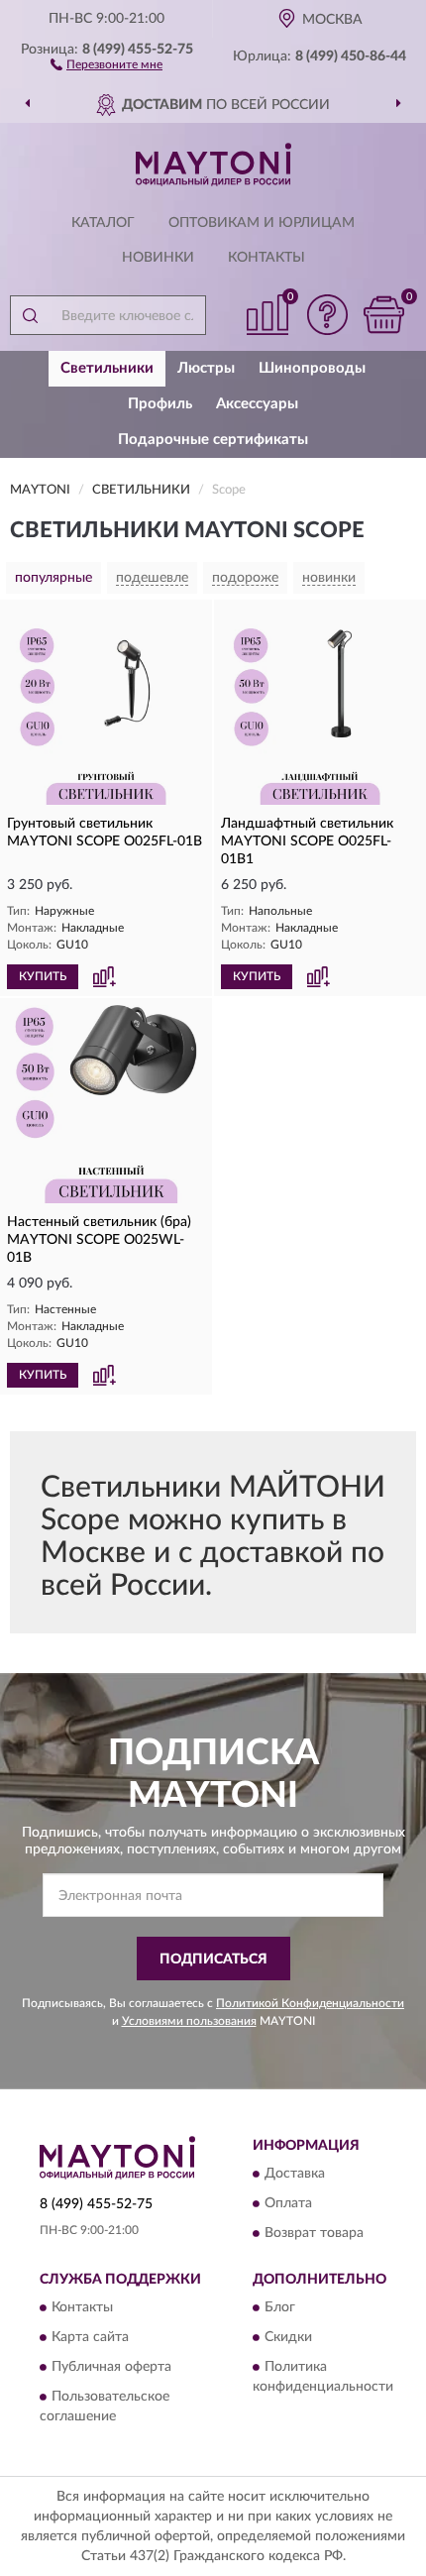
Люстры (206, 368)
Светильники (107, 368)
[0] (383, 315)
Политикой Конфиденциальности (310, 2003)
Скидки (288, 2338)
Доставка (295, 2175)
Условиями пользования (189, 2021)
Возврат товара (314, 2234)
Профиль (160, 404)
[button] (106, 63)
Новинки (158, 258)
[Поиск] (30, 315)
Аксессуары (257, 404)
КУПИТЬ (43, 976)
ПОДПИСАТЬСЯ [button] (213, 1960)
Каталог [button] (103, 223)
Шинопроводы (312, 368)
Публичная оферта (111, 2368)
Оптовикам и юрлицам (262, 223)
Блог (280, 2308)
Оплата (288, 2204)
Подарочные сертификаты (213, 440)
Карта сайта (90, 2338)
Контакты (266, 258)
